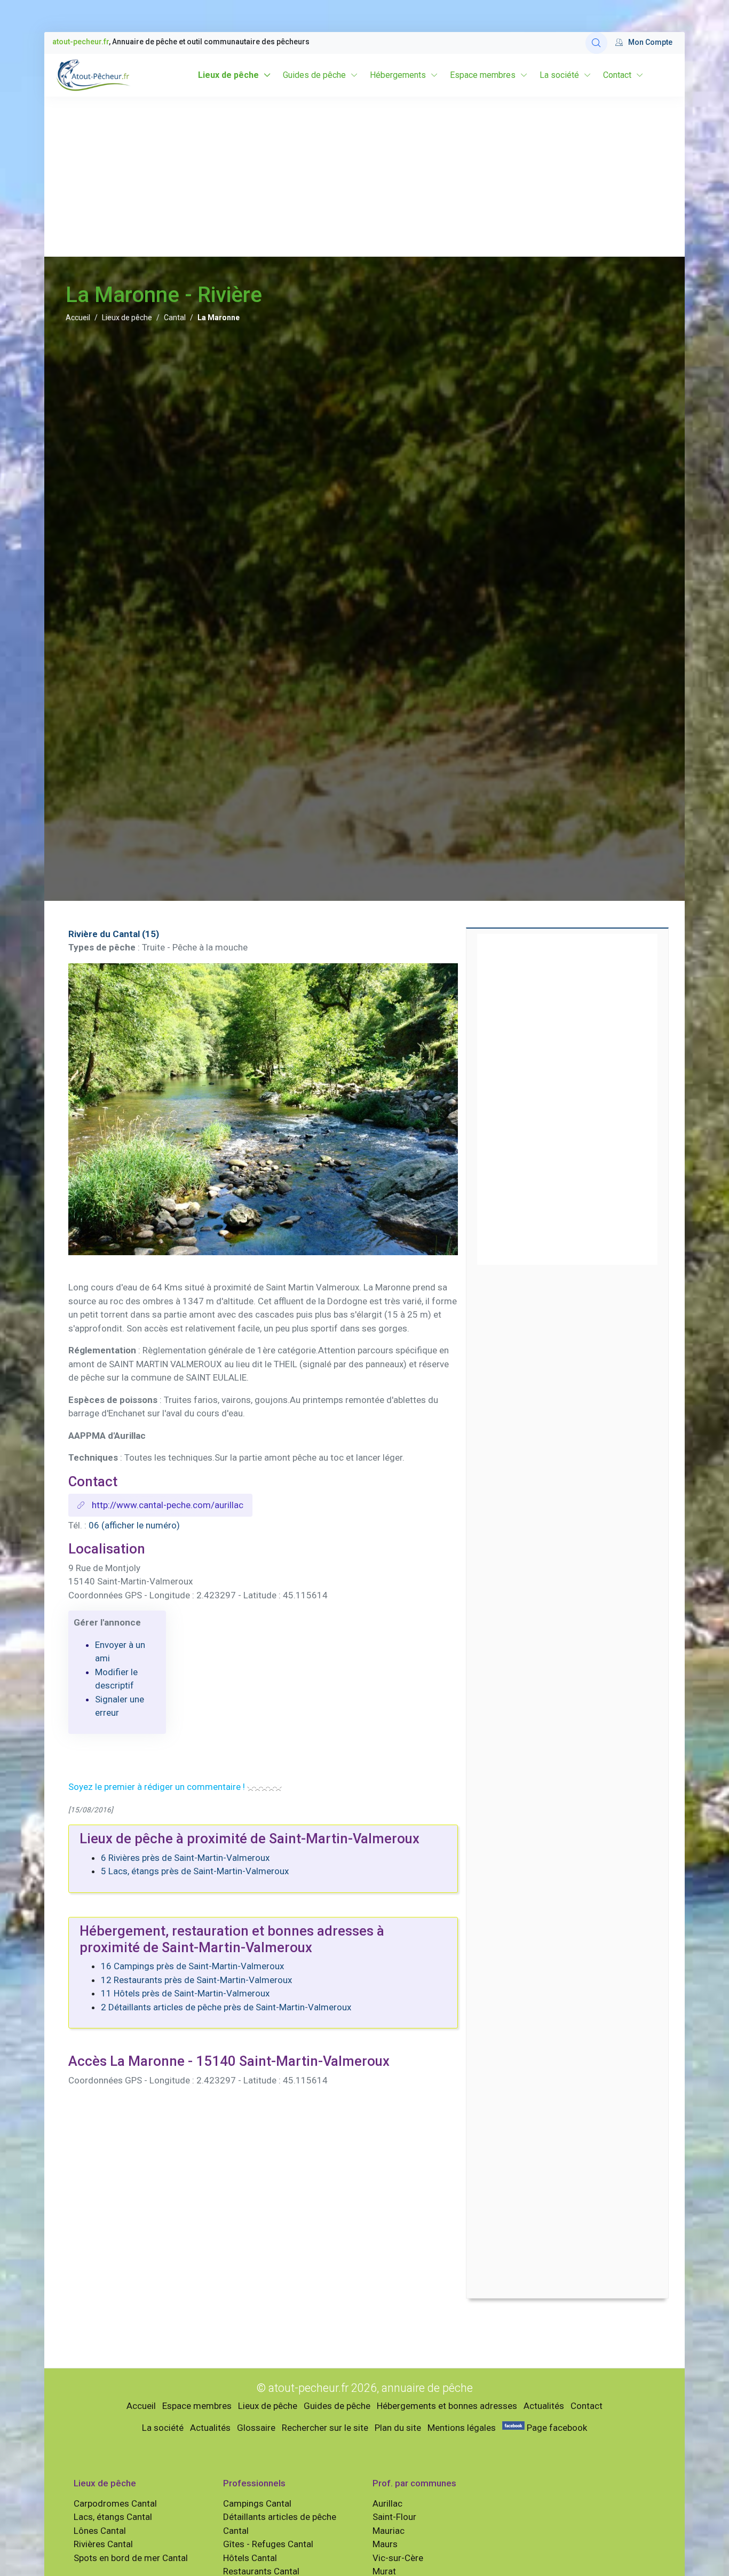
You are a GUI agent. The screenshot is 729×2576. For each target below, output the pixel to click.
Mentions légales (462, 2428)
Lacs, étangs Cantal (113, 2517)
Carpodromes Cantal (115, 2503)
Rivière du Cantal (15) (114, 934)
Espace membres (483, 75)
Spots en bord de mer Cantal (131, 2558)
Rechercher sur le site (325, 2428)
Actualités (544, 2406)
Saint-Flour (394, 2517)
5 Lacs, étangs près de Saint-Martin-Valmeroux (195, 1871)
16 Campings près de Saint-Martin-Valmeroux (192, 1966)
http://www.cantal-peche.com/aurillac (167, 1505)
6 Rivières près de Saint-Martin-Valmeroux (185, 1858)
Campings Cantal (257, 2503)
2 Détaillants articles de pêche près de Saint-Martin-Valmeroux (226, 2007)
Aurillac (387, 2503)
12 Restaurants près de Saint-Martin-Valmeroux (196, 1980)
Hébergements (398, 75)
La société (559, 75)
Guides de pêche (314, 75)
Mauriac (389, 2531)
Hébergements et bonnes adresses (447, 2406)
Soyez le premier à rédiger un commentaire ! (157, 1787)
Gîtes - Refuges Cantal (268, 2544)
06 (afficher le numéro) (134, 1525)
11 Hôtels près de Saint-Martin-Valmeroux (185, 1993)
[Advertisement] (364, 177)
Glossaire (256, 2428)
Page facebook (556, 2428)
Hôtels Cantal (250, 2558)
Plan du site (398, 2428)
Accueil (78, 318)
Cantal (175, 318)
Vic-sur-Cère (398, 2558)
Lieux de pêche (228, 75)
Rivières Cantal (103, 2544)
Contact (617, 75)
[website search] (596, 43)
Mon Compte (650, 42)
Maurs (385, 2544)
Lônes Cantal (100, 2531)
